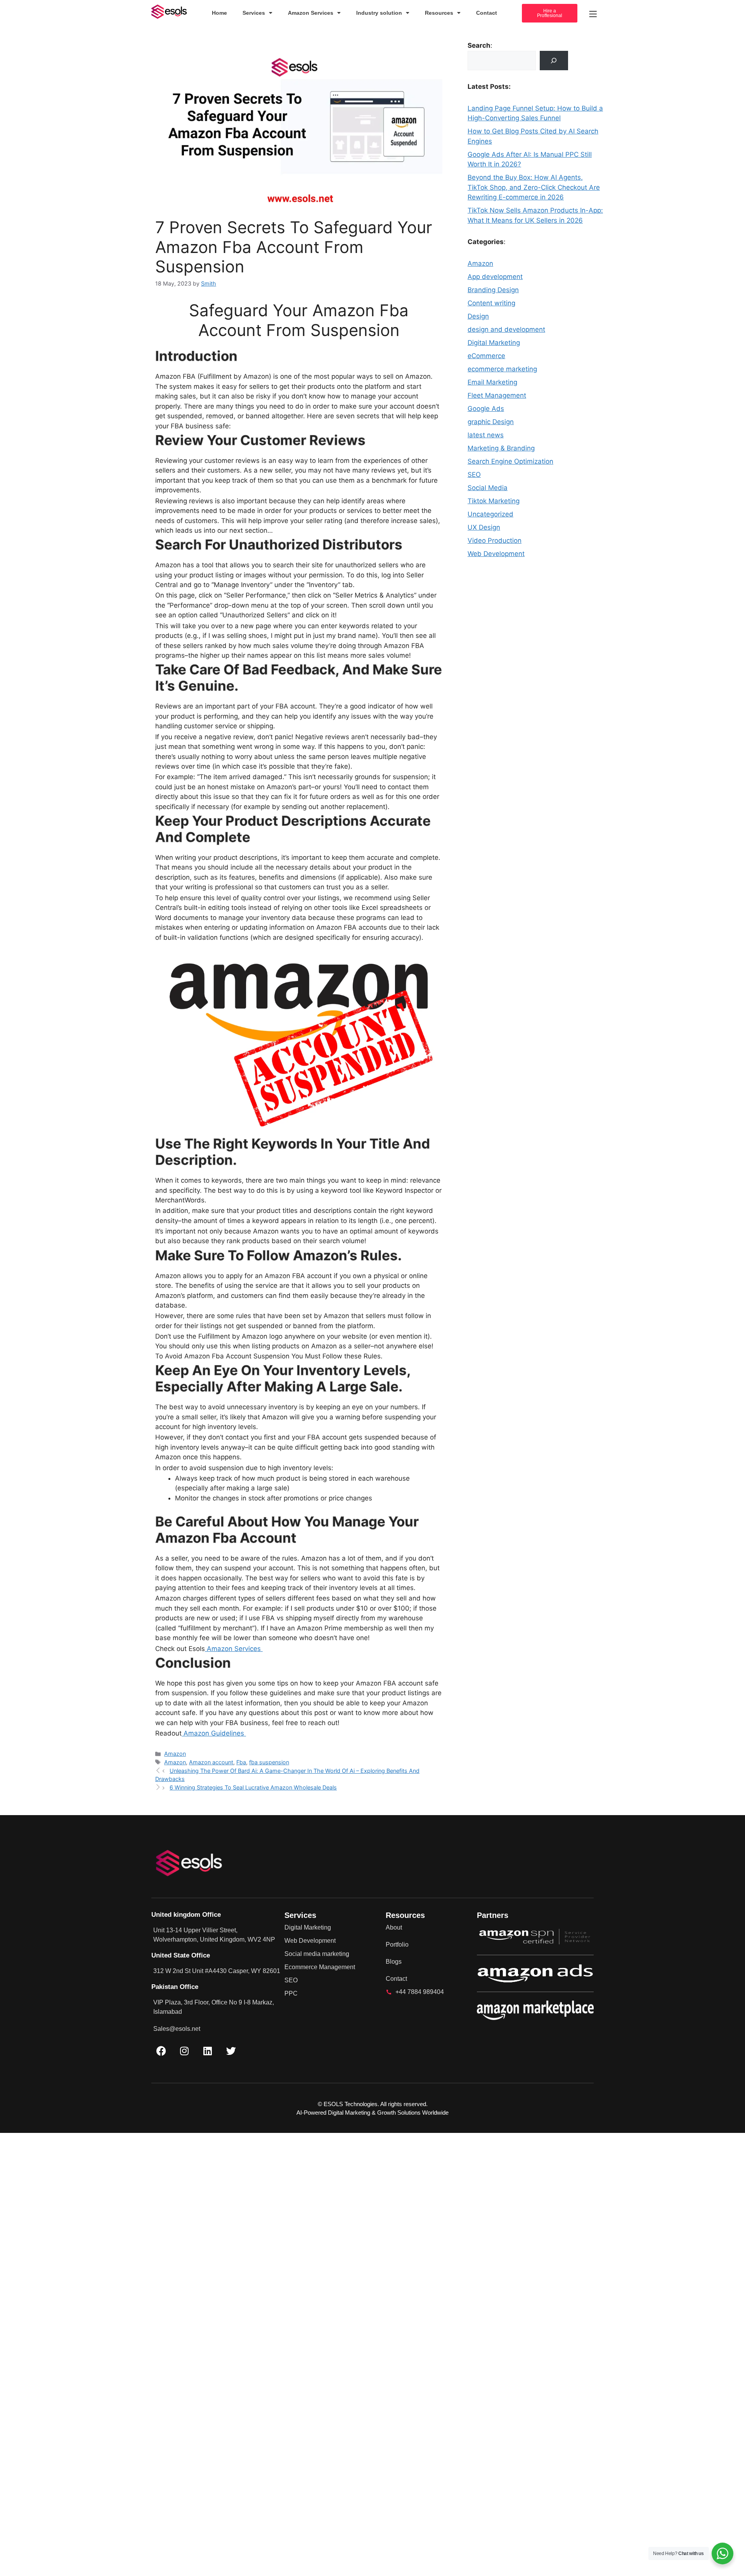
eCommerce (486, 356)
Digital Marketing (494, 343)
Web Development (496, 554)
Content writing (491, 303)
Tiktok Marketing (494, 501)
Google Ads (486, 409)
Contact (487, 13)
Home (219, 13)
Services (254, 13)
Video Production (495, 540)
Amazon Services (311, 13)
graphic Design (491, 422)
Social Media (488, 488)
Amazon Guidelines (214, 1733)
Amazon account (211, 1762)
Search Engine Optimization (510, 461)
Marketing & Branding (501, 448)
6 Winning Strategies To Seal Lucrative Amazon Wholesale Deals (253, 1787)
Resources (439, 13)
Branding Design (493, 290)
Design (478, 316)
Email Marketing (492, 382)
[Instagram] (184, 2051)
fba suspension (269, 1762)
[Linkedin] (208, 2051)
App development (495, 277)
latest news (486, 435)
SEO (474, 475)
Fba (241, 1762)
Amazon (175, 1754)
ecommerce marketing (502, 369)
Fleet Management (497, 395)
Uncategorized (490, 514)
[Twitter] (231, 2051)
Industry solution (379, 13)
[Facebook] (161, 2051)
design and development (506, 329)
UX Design (484, 527)
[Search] (554, 61)
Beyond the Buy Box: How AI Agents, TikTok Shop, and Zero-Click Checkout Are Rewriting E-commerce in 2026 (534, 187)
